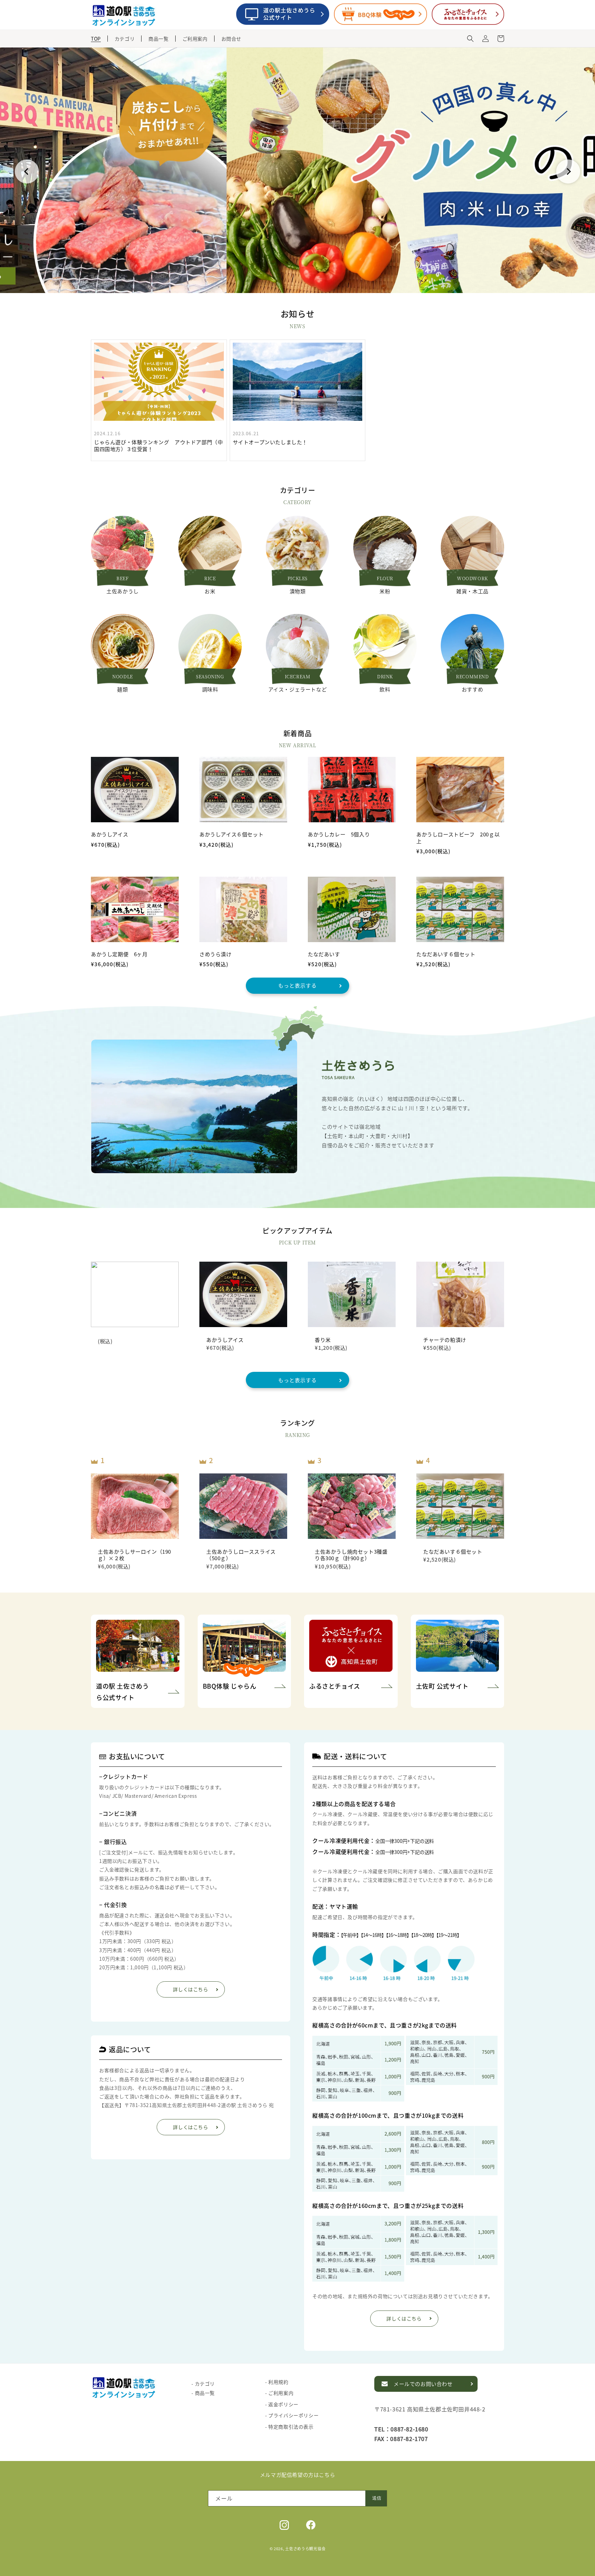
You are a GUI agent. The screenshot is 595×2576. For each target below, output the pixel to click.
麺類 (122, 689)
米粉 (385, 591)
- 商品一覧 (203, 2393)
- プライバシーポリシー (292, 2415)
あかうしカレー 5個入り (339, 834)
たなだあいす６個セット (446, 954)
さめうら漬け (216, 954)
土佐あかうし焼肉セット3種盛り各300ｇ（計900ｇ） (351, 1555)
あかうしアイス (109, 834)
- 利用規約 (277, 2382)
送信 (377, 2498)
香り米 (323, 1340)
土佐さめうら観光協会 (305, 2548)
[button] (470, 39)
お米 (210, 591)
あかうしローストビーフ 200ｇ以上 (458, 838)
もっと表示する (297, 985)
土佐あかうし (123, 591)
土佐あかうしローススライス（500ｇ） (241, 1555)
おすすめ (472, 689)
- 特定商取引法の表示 (289, 2427)
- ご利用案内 (279, 2393)
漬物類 (298, 591)
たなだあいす (324, 954)
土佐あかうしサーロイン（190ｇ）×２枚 (134, 1555)
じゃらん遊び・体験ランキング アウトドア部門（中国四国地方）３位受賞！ (158, 445)
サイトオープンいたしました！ (270, 442)
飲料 (385, 689)
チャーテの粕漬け (445, 1340)
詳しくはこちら (190, 1989)
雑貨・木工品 (472, 591)
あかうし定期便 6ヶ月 (119, 954)
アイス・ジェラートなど (298, 689)
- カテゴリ (203, 2384)
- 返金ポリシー (282, 2404)
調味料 (210, 689)
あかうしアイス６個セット (231, 834)
